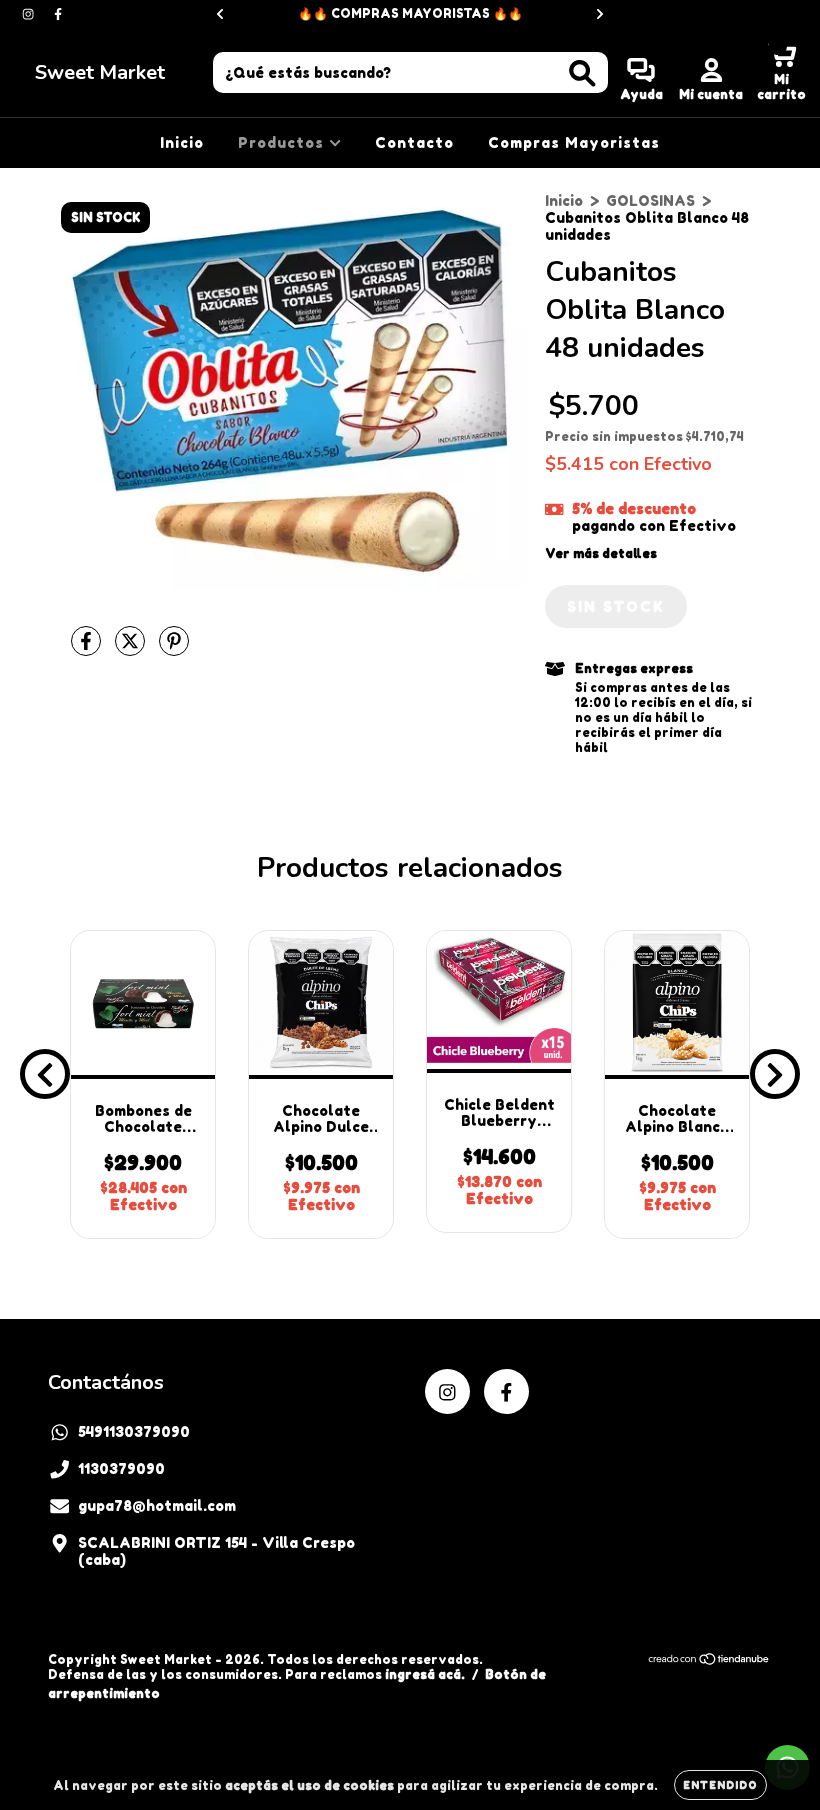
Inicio (182, 142)
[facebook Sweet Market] (58, 13)
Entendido (720, 1785)
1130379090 (121, 1468)
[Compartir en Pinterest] (174, 648)
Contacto (414, 142)
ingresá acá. (425, 1674)
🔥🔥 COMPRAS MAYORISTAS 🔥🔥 (410, 13)
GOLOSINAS (650, 200)
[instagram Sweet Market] (30, 13)
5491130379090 (134, 1431)
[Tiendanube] (709, 1661)
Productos (283, 142)
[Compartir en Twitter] (132, 648)
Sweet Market (100, 72)
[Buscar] (582, 73)
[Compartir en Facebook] (88, 648)
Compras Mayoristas (574, 142)
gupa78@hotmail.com (157, 1505)
